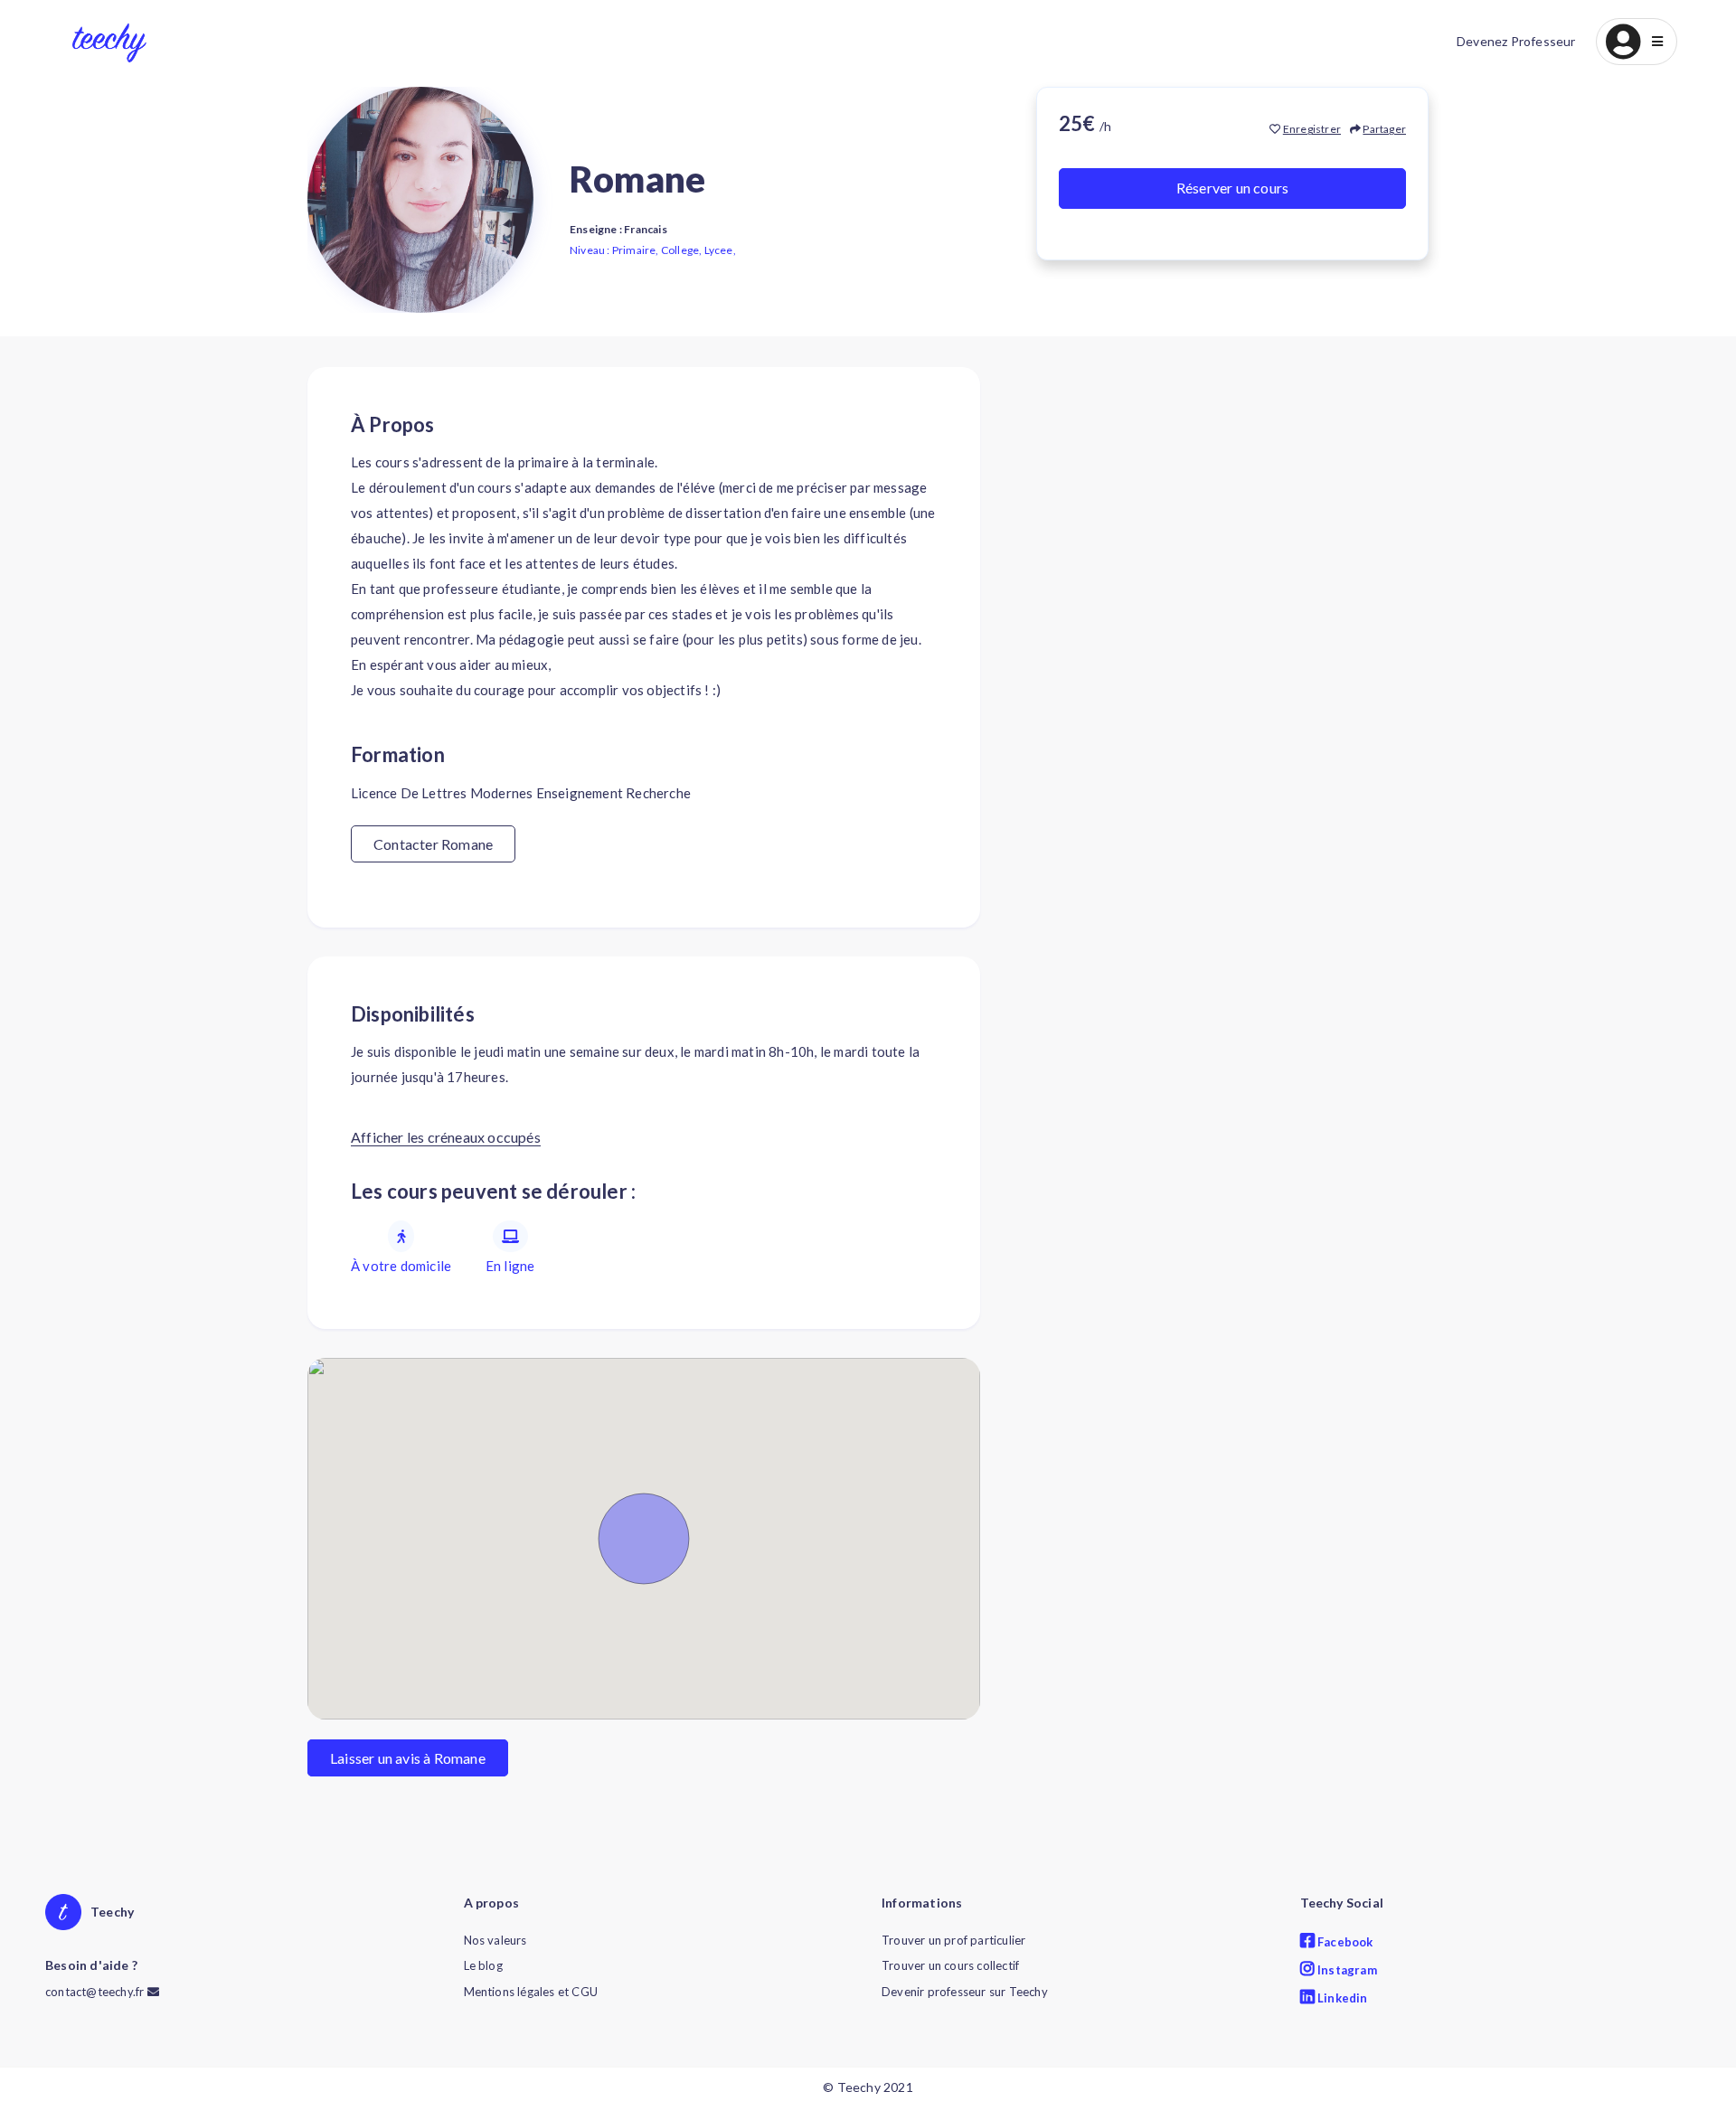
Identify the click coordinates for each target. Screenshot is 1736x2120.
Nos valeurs (495, 1940)
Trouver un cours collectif (950, 1965)
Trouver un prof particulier (953, 1940)
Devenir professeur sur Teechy (965, 1992)
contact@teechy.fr (96, 1992)
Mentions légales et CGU (531, 1992)
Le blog (483, 1965)
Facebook (1344, 1942)
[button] (1637, 42)
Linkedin (1341, 1998)
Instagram (1346, 1970)
